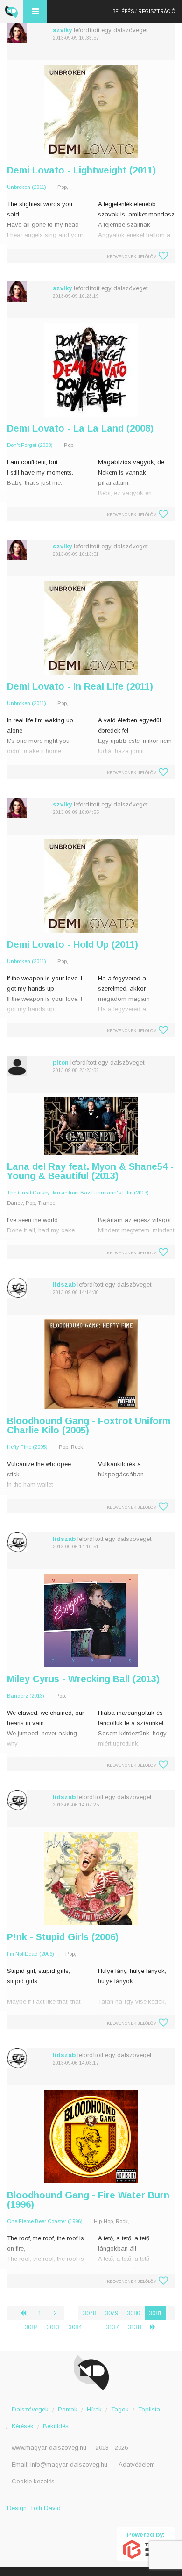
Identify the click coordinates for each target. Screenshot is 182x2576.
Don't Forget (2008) (30, 445)
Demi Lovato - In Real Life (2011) (80, 686)
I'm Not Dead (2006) (31, 1954)
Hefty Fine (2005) (27, 1447)
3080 (133, 2313)
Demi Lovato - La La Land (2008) (80, 428)
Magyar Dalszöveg (12, 12)
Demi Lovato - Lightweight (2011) (81, 170)
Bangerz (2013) (26, 1696)
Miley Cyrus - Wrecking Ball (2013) (83, 1679)
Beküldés (56, 2426)
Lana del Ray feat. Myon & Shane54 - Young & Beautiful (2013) (90, 1171)
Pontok (68, 2409)
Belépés (123, 11)
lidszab (64, 1284)
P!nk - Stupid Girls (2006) (63, 1937)
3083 (53, 2327)
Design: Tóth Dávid (34, 2508)
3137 (112, 2327)
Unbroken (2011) (27, 187)
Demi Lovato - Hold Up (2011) (73, 944)
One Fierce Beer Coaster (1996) (45, 2221)
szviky (62, 30)
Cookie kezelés (33, 2481)
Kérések (23, 2426)
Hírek (94, 2409)
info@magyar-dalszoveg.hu (69, 2464)
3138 (134, 2327)
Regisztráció (157, 11)
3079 (112, 2313)
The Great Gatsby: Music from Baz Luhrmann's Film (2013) (78, 1193)
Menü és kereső (35, 12)
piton (61, 1062)
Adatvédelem (137, 2464)
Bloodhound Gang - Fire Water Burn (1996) (88, 2200)
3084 (75, 2327)
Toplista (149, 2409)
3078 (90, 2313)
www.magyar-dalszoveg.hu (49, 2448)
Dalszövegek (30, 2409)
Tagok (120, 2409)
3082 (31, 2327)
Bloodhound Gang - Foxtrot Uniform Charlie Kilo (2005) (89, 1425)
